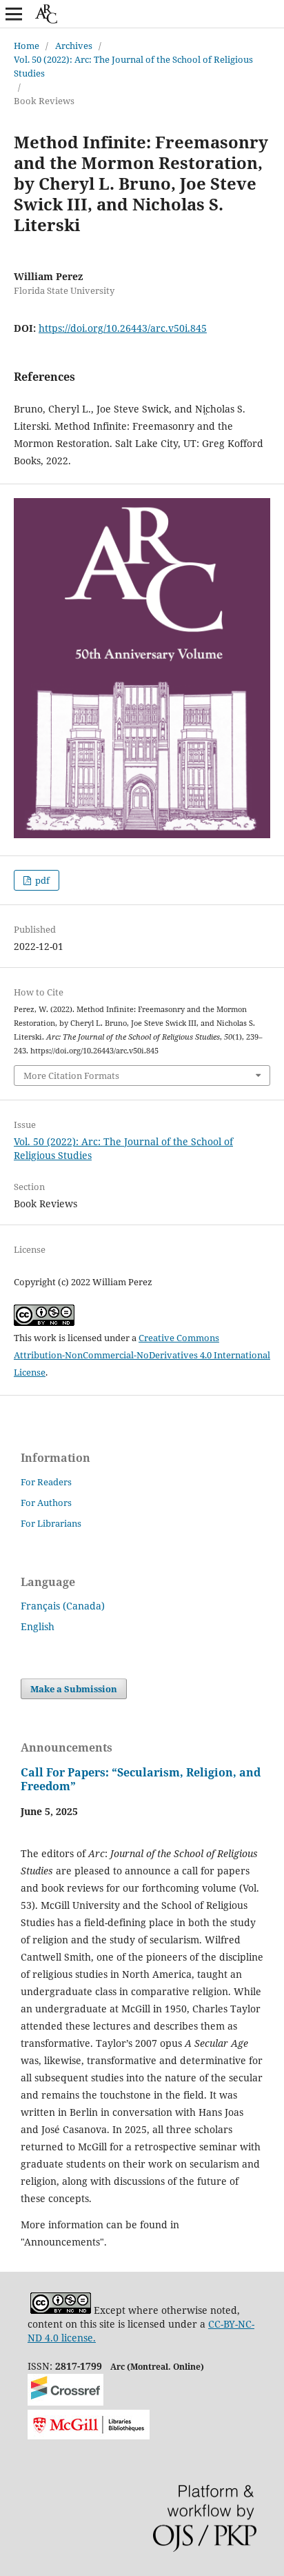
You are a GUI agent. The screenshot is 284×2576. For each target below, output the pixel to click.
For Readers (46, 1482)
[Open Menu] (14, 14)
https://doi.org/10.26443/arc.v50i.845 (123, 328)
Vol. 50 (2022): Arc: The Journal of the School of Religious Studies (133, 66)
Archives (74, 46)
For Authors (46, 1503)
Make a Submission (74, 1689)
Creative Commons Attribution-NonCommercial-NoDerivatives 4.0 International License (142, 1355)
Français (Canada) (63, 1606)
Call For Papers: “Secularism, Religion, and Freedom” (141, 1779)
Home (27, 46)
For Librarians (51, 1523)
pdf (41, 880)
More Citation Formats (71, 1076)
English (38, 1626)
